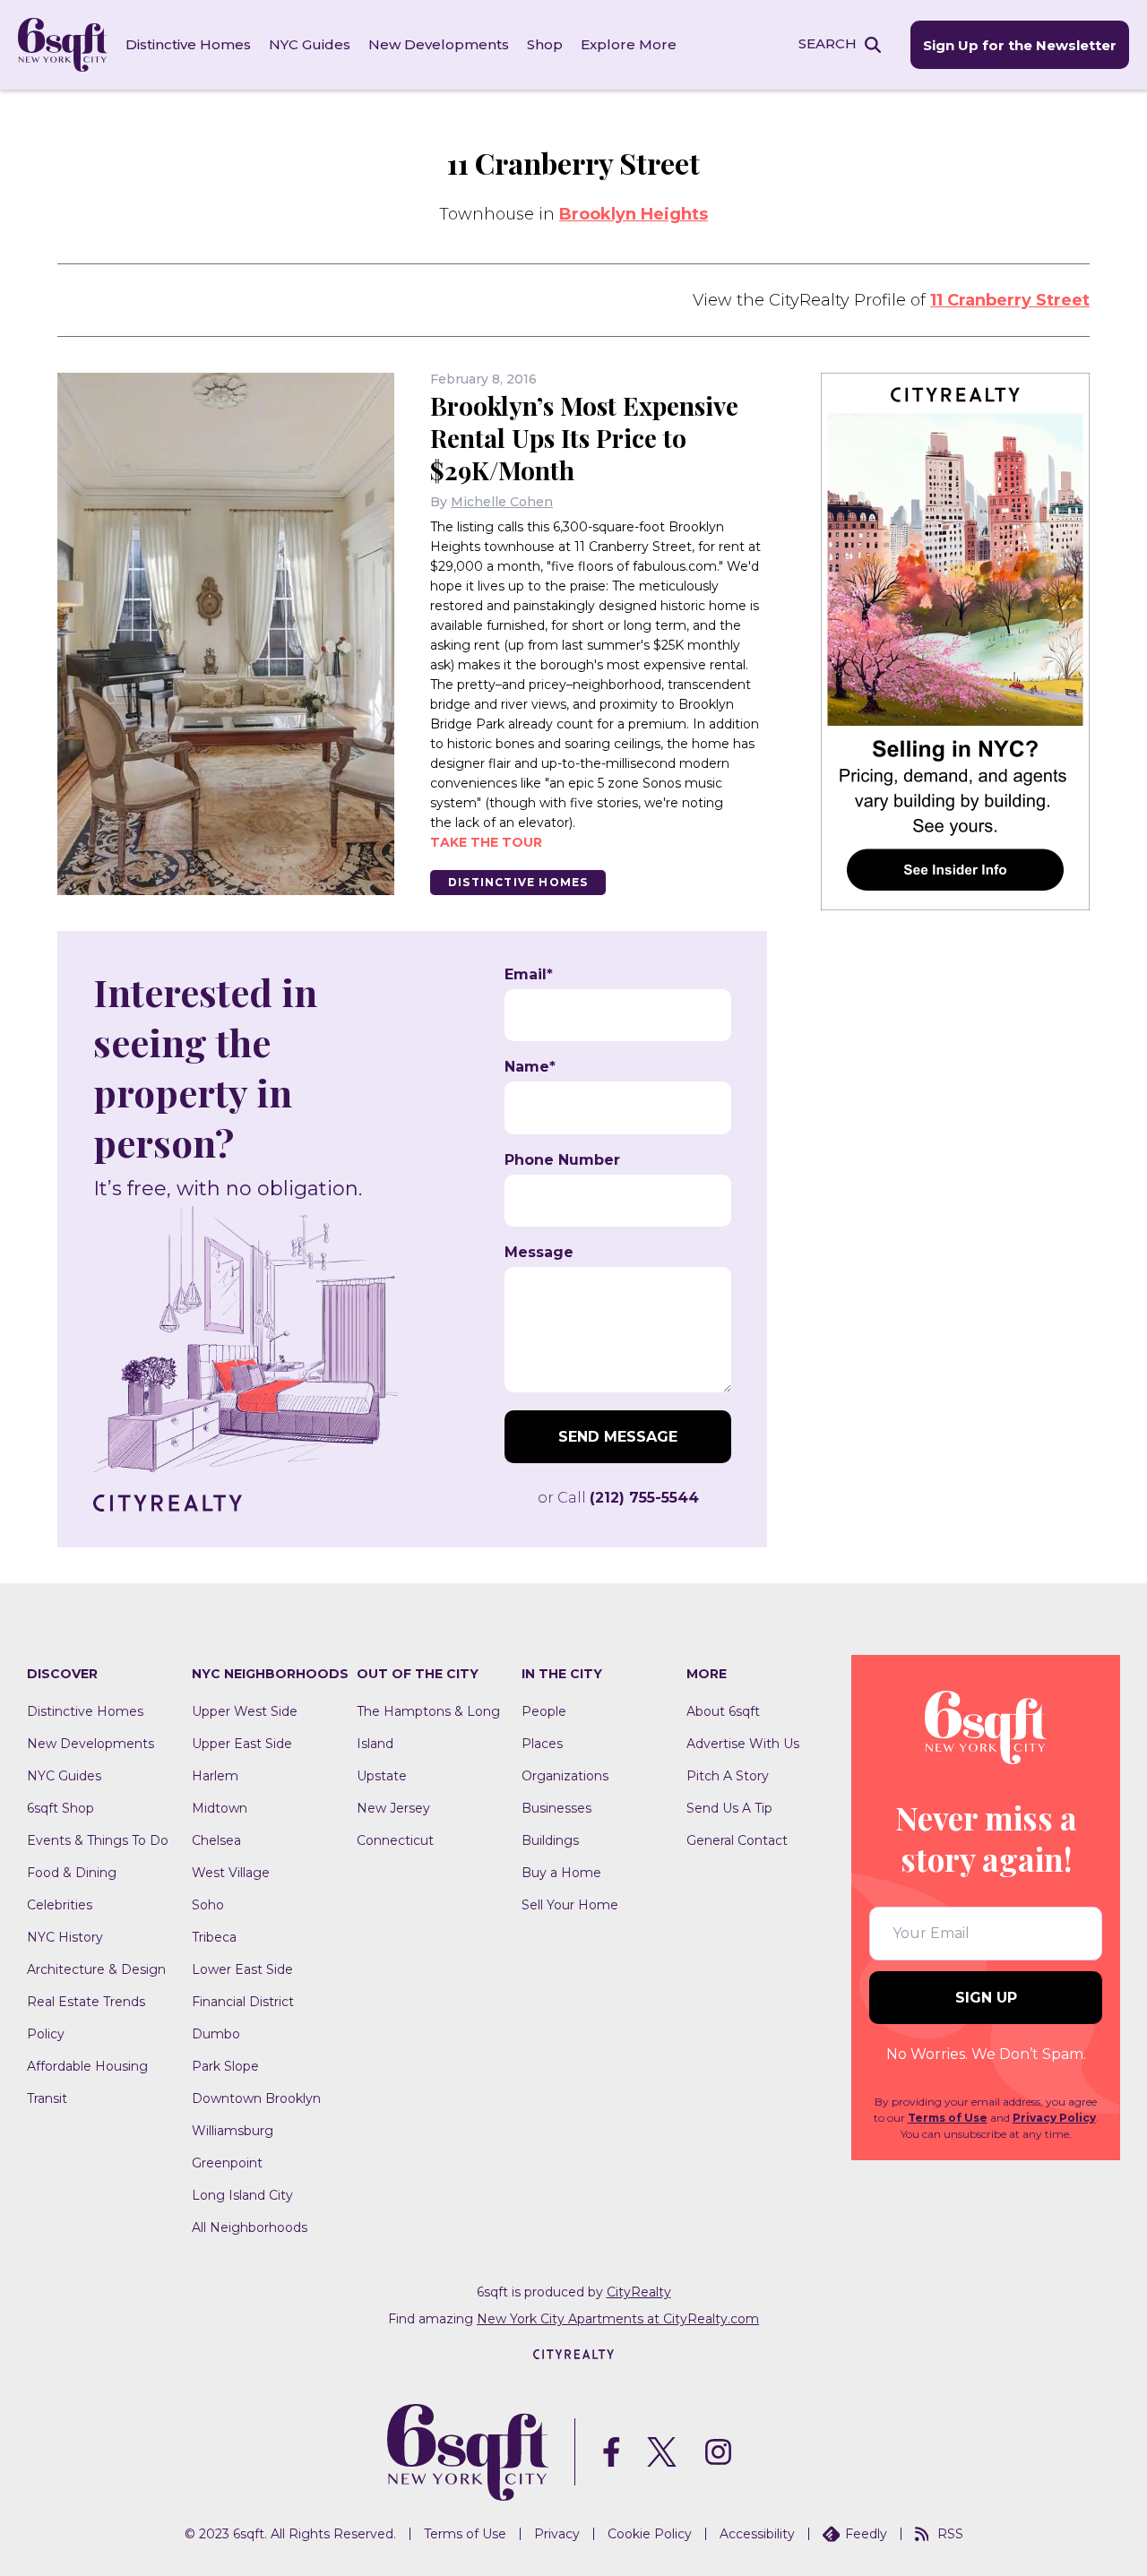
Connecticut (395, 1840)
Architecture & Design (96, 1969)
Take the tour (486, 842)
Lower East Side (242, 1969)
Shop (545, 44)
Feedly (866, 2534)
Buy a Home (561, 1873)
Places (542, 1744)
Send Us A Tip (729, 1808)
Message (539, 1253)
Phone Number (562, 1160)
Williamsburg (233, 2131)
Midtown (220, 1808)
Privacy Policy (1054, 2118)
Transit (47, 2098)
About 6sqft (723, 1711)
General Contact (737, 1840)
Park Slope (225, 2066)
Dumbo (216, 2034)
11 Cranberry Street (1010, 300)
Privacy (557, 2534)
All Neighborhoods (250, 2227)
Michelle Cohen (502, 502)
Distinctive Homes (188, 44)
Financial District (243, 2002)
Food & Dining (72, 1873)
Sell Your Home (570, 1905)
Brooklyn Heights (634, 214)
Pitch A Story (728, 1776)
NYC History (65, 1937)
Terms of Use (948, 2118)
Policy (46, 2034)
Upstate (382, 1776)
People (544, 1711)
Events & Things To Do (98, 1840)
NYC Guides (310, 44)
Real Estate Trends (86, 2002)
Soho (208, 1905)
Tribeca (214, 1937)
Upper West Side (245, 1711)
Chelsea (216, 1840)
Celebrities (60, 1905)
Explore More (629, 44)
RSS (950, 2534)
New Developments (439, 44)
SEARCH (828, 43)
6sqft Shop (60, 1808)
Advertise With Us (743, 1744)
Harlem (215, 1776)
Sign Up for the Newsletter (1020, 45)
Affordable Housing (87, 2066)
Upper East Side (242, 1744)
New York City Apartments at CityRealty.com (618, 2319)
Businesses (556, 1808)
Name (530, 1067)
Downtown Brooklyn (256, 2098)
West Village (231, 1873)
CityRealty (639, 2292)
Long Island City (242, 2195)
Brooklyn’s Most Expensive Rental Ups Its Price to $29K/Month (584, 438)
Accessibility (757, 2534)
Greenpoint (227, 2163)
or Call (618, 1498)
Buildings (550, 1840)
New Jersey (393, 1808)
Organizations (565, 1776)
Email (529, 975)
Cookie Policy (650, 2534)
